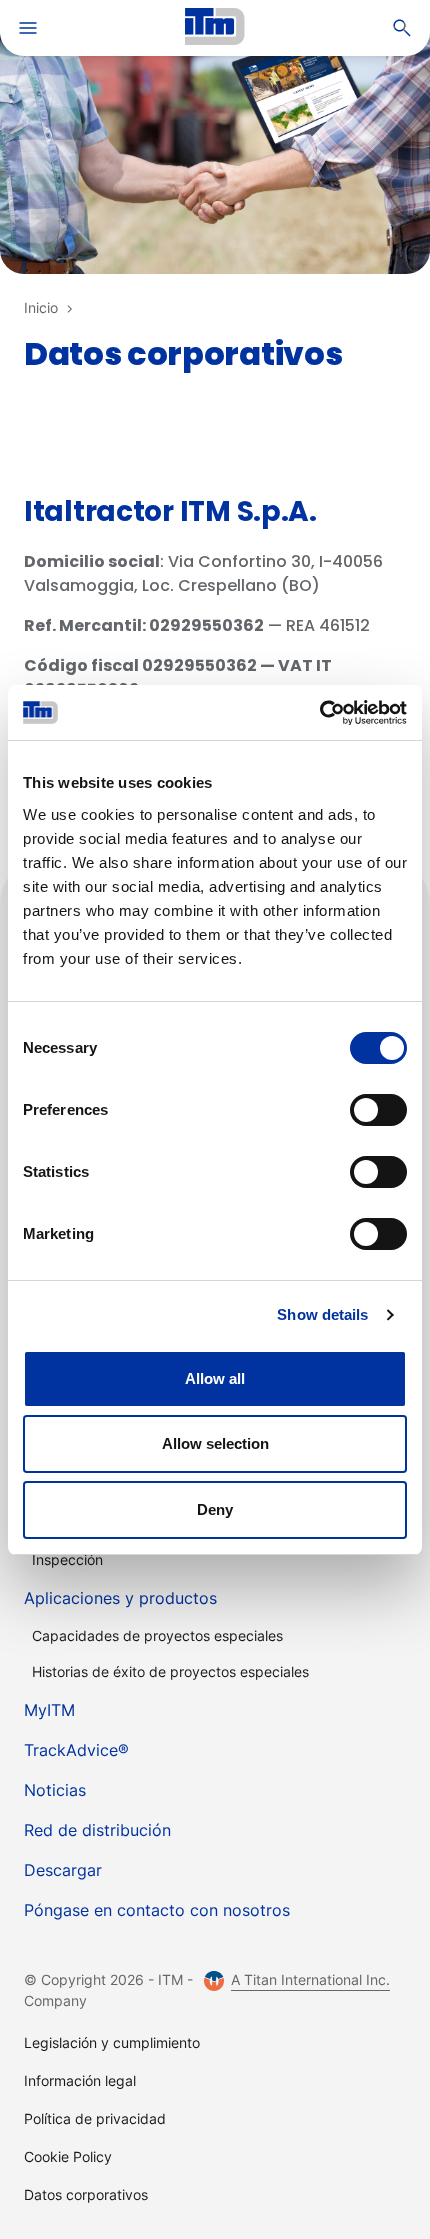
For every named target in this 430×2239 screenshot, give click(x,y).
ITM (215, 28)
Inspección (67, 1559)
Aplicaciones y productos (120, 1598)
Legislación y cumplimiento (112, 2042)
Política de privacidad (95, 2118)
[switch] (378, 1110)
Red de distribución (97, 1830)
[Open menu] (28, 36)
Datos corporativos (86, 2194)
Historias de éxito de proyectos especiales (170, 1671)
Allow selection (215, 1443)
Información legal (80, 2080)
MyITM (49, 1710)
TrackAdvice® (76, 1750)
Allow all (215, 1378)
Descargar (63, 1870)
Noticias (55, 1790)
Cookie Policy (68, 2156)
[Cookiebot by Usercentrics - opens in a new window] (319, 713)
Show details (322, 1314)
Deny (215, 1509)
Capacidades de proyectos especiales (157, 1635)
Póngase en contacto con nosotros (157, 1910)
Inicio (41, 307)
